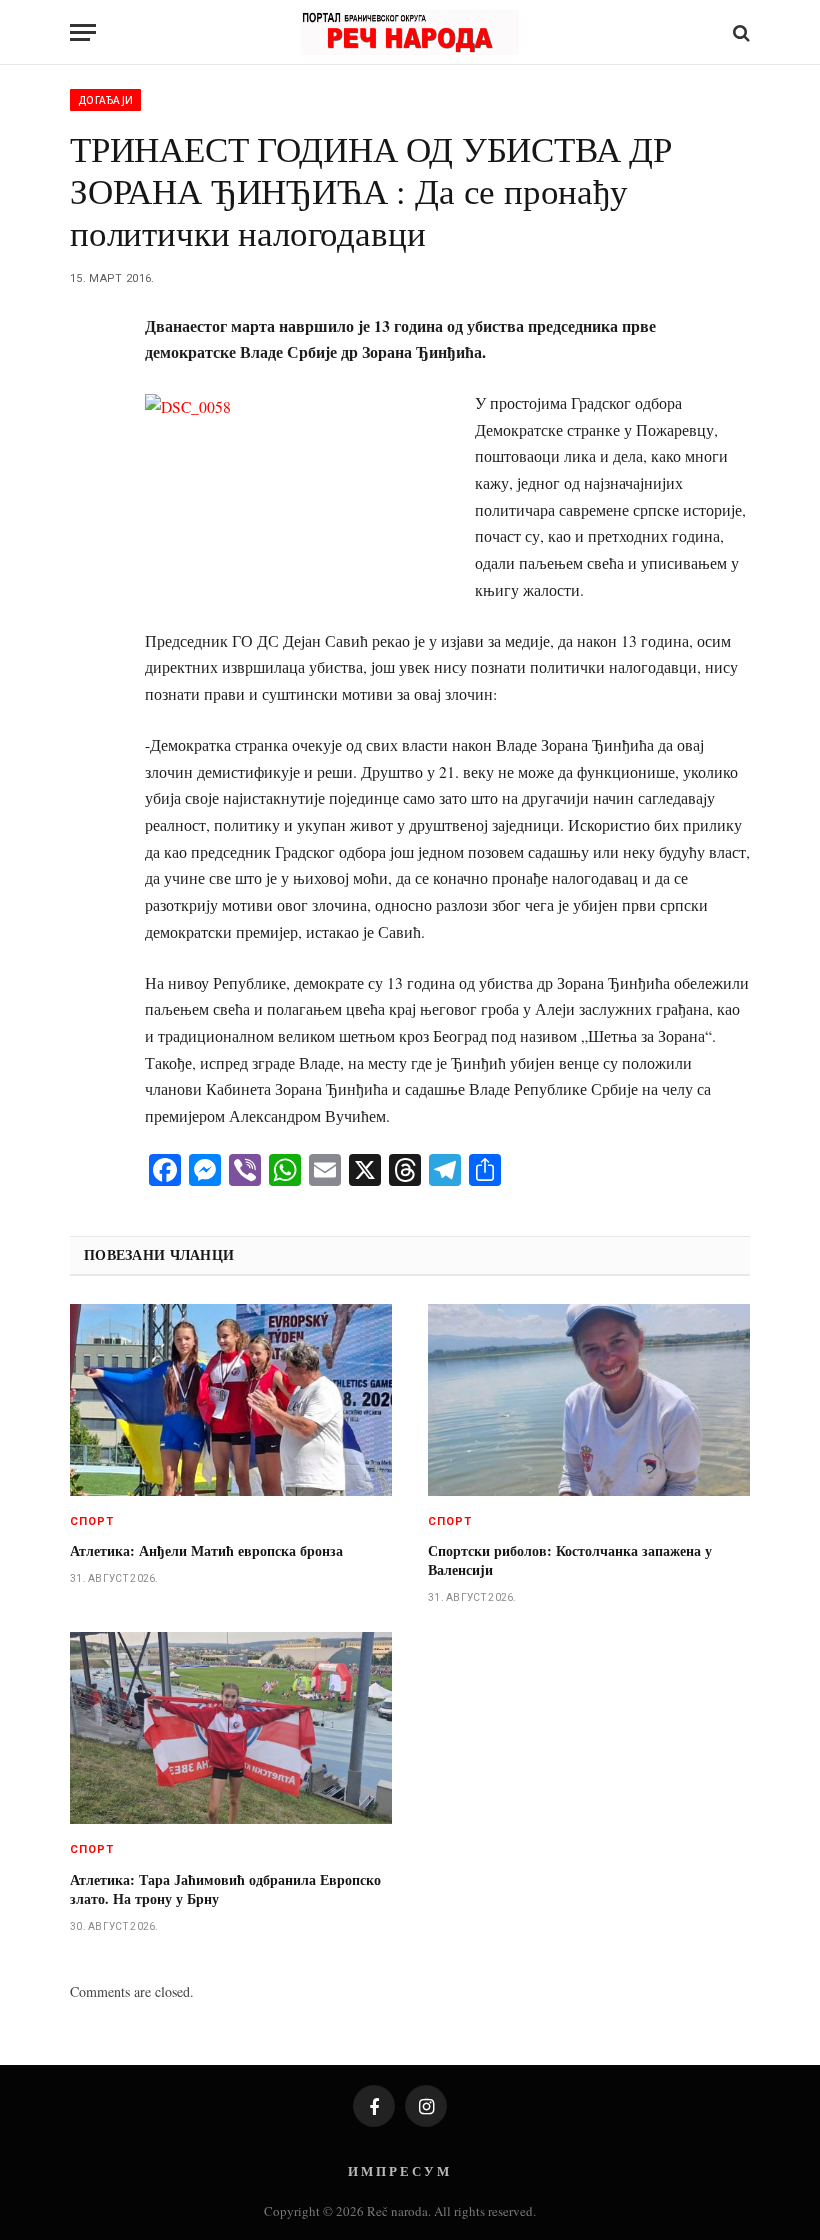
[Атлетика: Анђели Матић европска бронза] (231, 1400)
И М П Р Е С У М (398, 2170)
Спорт (92, 1521)
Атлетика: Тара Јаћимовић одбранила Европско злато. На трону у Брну (225, 1889)
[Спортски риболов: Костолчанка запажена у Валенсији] (589, 1400)
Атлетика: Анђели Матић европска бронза (206, 1550)
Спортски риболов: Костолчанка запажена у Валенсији (570, 1560)
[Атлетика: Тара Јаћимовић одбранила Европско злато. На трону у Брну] (231, 1728)
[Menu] (83, 32)
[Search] (739, 32)
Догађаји (105, 100)
